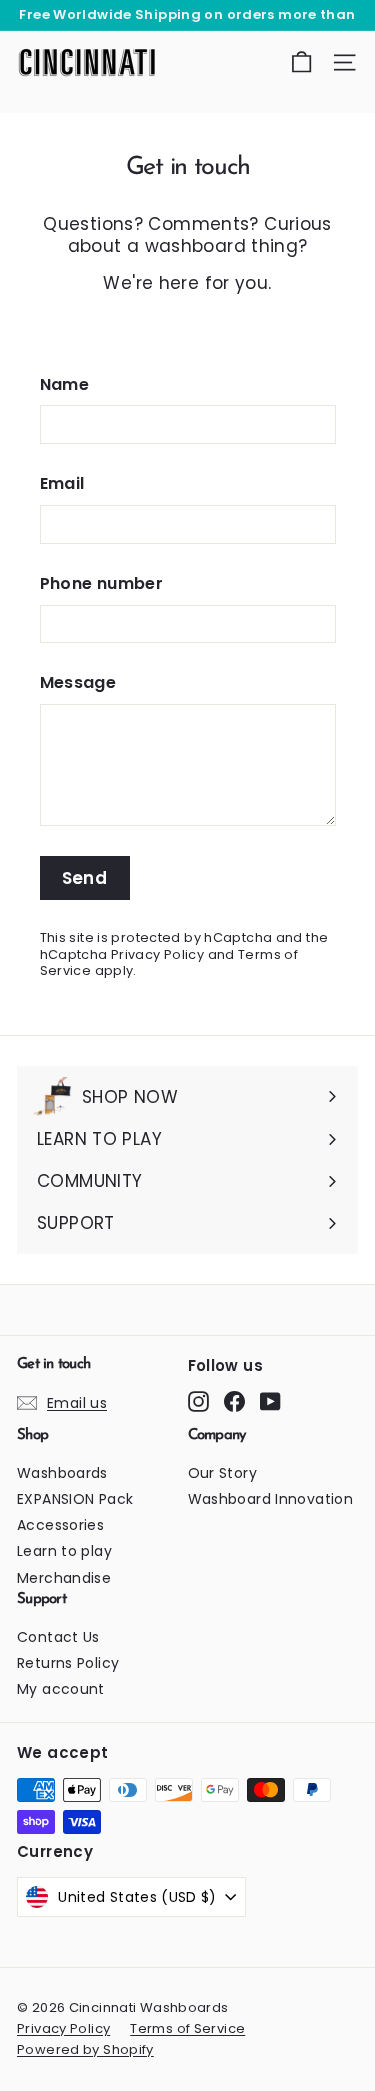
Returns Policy (68, 1663)
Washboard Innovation (271, 1499)
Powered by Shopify (85, 2049)
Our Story (222, 1473)
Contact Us (58, 1637)
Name (65, 385)
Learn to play (64, 1551)
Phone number (102, 584)
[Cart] (301, 62)
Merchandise (64, 1578)
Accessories (60, 1525)
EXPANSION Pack (75, 1499)
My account (61, 1689)
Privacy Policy (157, 954)
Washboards (62, 1473)
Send (85, 878)
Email (62, 484)
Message (78, 683)
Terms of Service (187, 2028)
